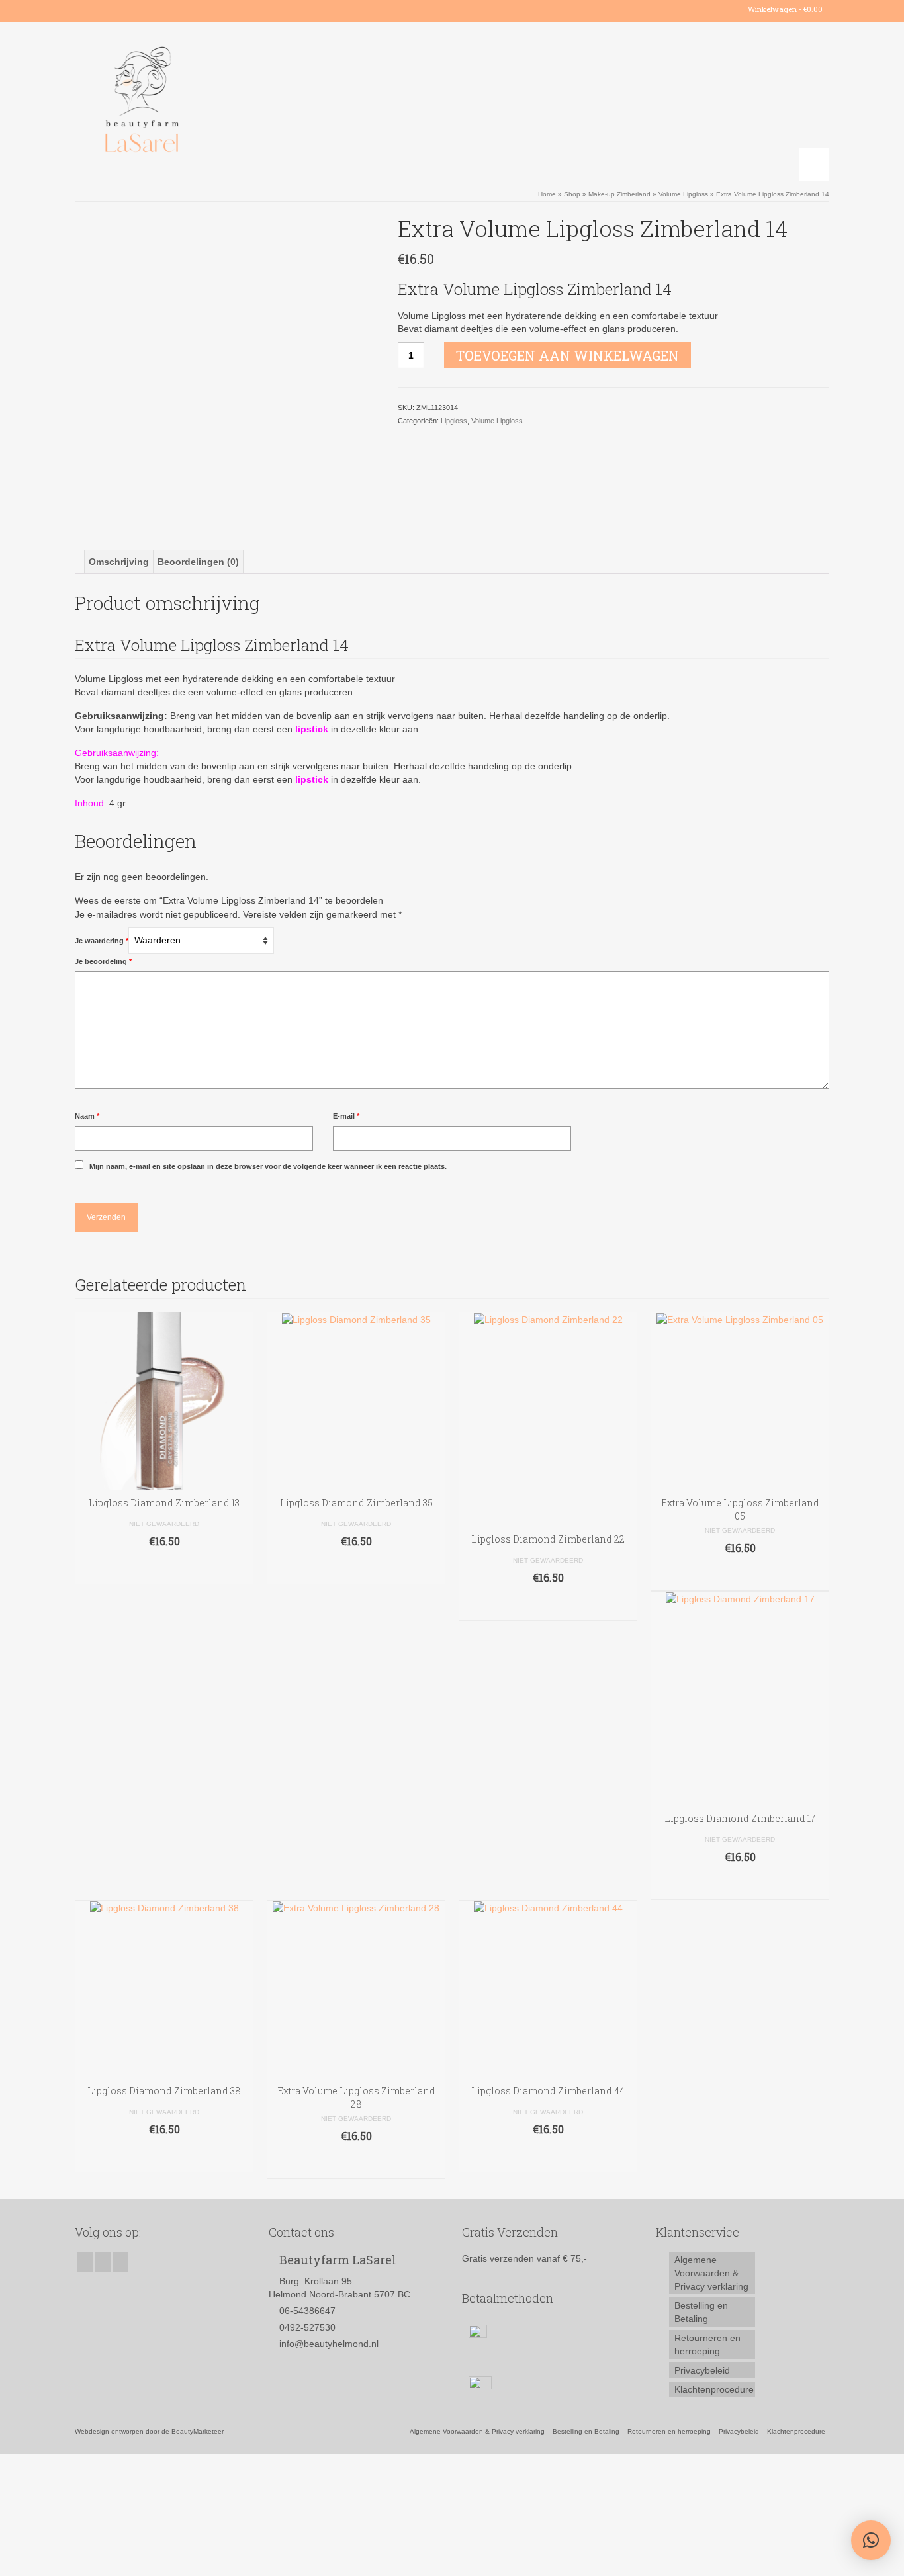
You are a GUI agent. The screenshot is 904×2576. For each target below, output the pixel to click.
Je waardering (102, 941)
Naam (87, 1116)
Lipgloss (454, 421)
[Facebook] (84, 9)
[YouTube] (123, 9)
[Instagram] (104, 9)
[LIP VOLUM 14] (226, 365)
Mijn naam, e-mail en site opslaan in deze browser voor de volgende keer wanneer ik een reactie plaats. (268, 1166)
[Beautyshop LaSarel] (194, 102)
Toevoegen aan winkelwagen (567, 355)
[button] (871, 2540)
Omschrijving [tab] (119, 562)
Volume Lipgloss (497, 421)
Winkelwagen (784, 9)
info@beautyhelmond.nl (329, 2344)
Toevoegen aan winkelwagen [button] (164, 1567)
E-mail (346, 1116)
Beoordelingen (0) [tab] (198, 562)
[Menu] (814, 165)
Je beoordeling (103, 961)
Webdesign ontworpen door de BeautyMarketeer (149, 2431)
